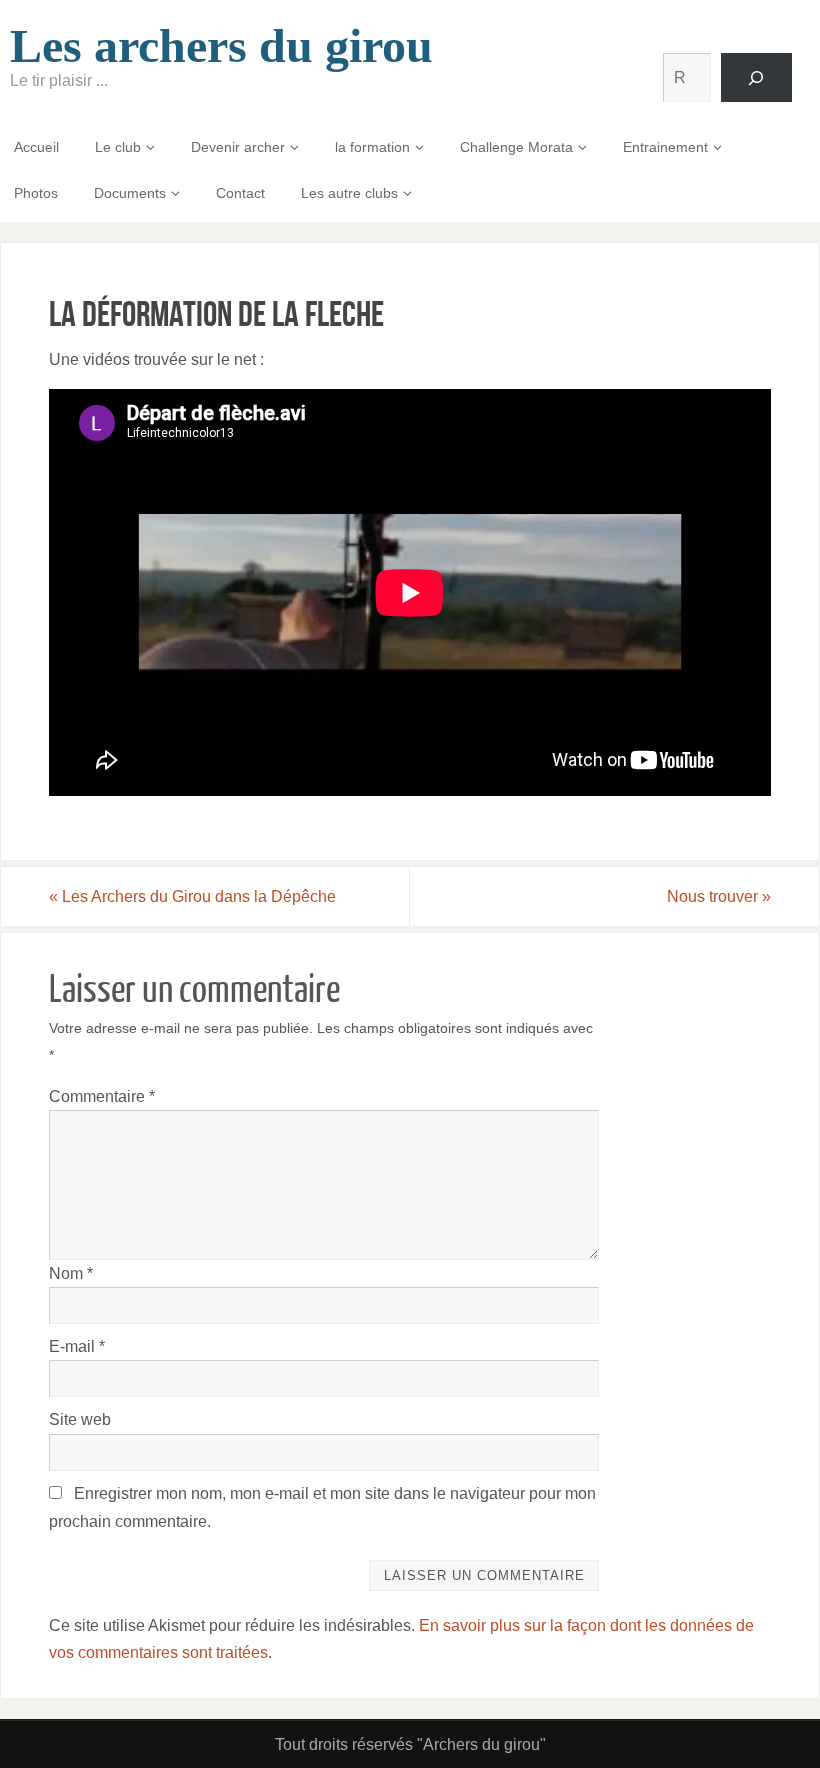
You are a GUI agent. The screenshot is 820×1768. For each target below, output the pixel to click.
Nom (71, 1273)
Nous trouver (719, 896)
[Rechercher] (756, 77)
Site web (80, 1419)
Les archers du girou (221, 46)
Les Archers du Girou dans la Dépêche (192, 896)
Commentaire (102, 1096)
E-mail (77, 1346)
